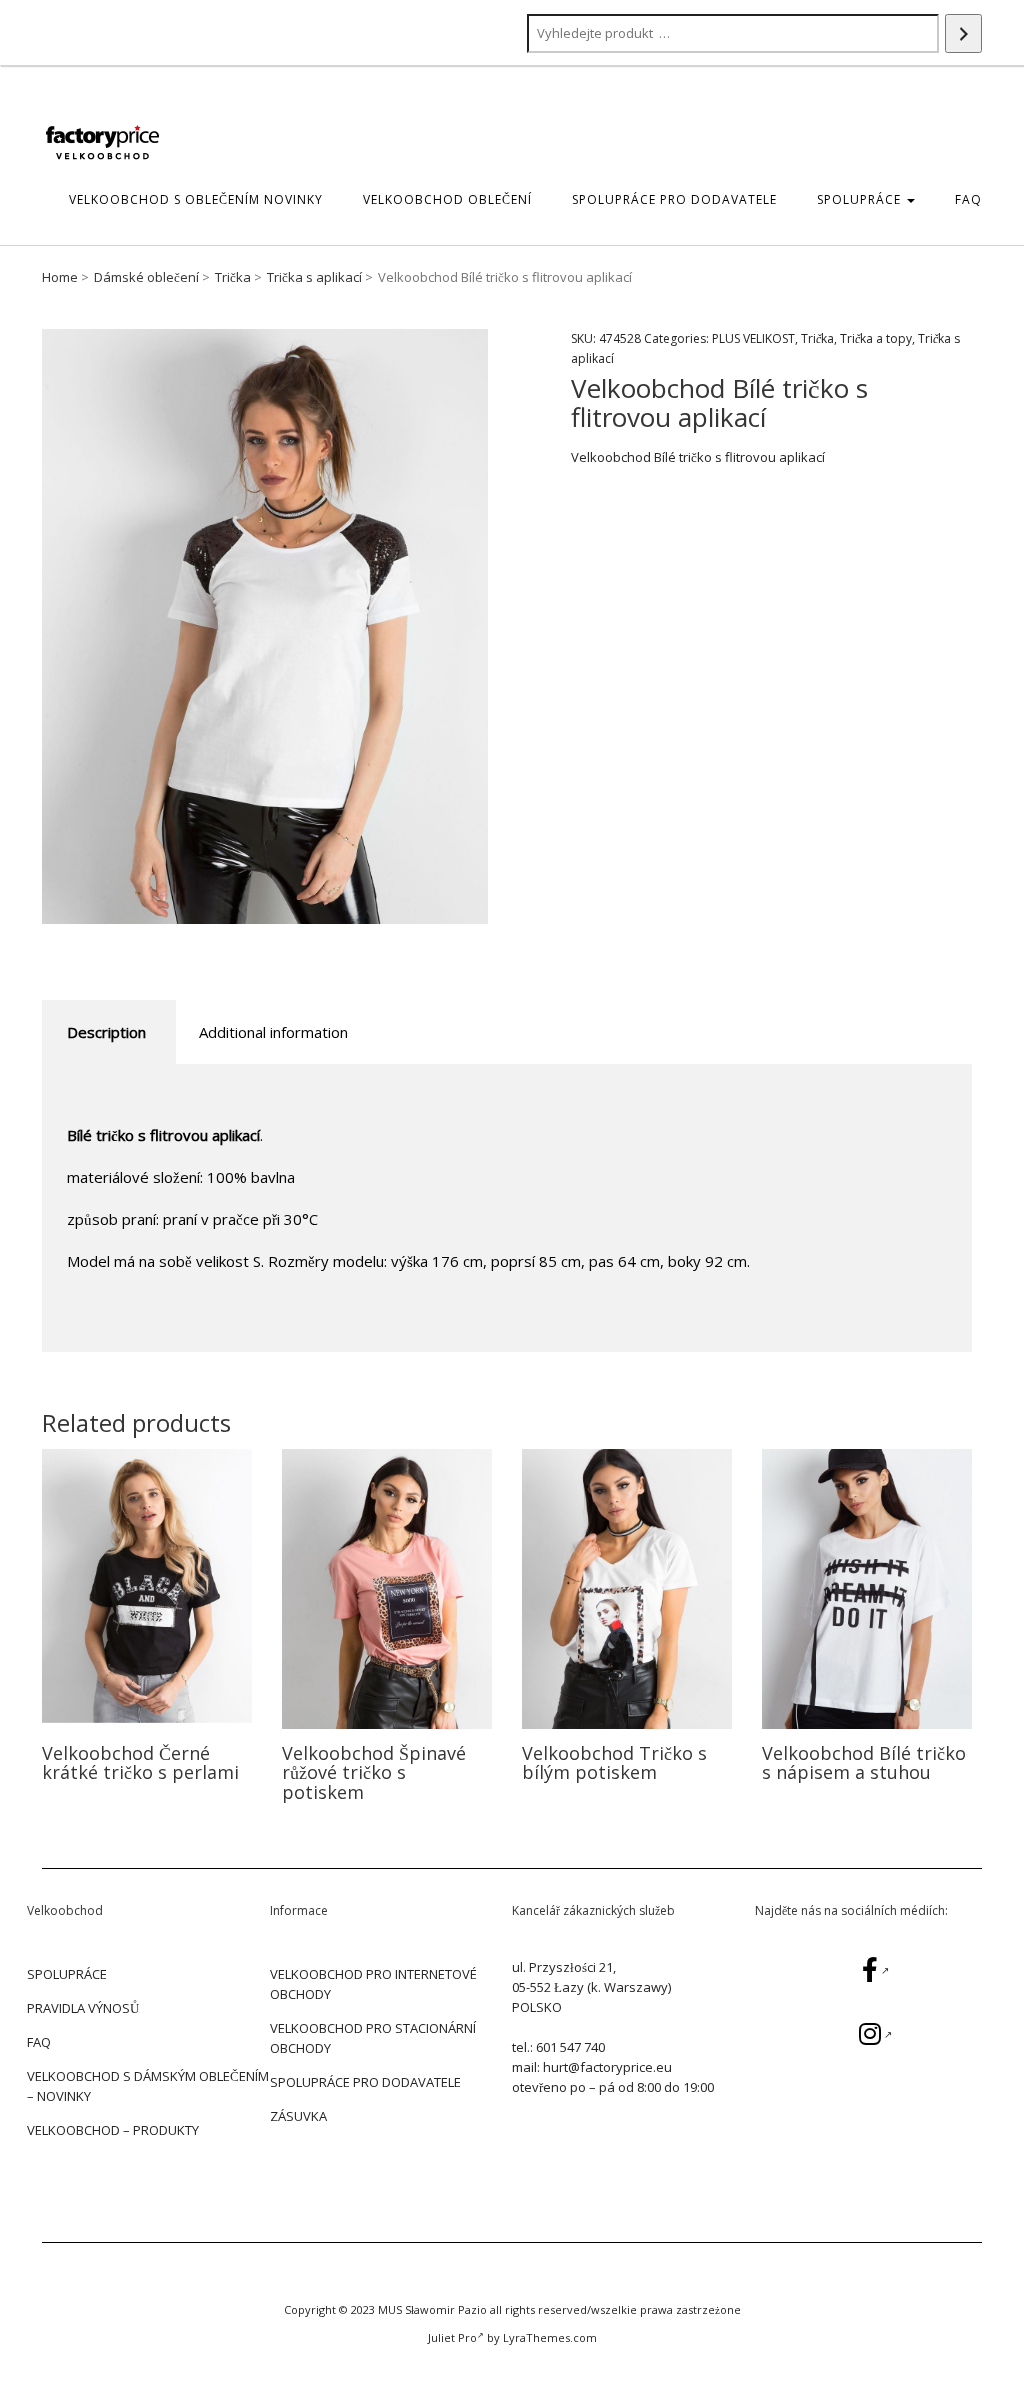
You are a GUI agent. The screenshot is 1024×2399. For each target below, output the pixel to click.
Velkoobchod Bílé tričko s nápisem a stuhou (864, 1763)
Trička (233, 277)
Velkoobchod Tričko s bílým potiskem (614, 1763)
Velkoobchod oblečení (447, 199)
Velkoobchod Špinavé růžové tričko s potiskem (374, 1773)
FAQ (968, 199)
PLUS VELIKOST (753, 338)
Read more (147, 1588)
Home (60, 277)
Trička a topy (876, 338)
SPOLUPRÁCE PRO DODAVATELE (674, 199)
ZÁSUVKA (298, 2116)
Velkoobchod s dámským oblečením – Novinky (148, 2086)
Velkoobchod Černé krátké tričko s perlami (140, 1763)
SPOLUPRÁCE (861, 199)
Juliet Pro (452, 2337)
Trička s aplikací (314, 277)
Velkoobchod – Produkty (113, 2130)
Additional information (273, 1032)
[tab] (106, 1032)
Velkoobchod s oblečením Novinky (196, 199)
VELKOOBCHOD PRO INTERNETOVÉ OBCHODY (373, 1984)
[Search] (963, 33)
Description (106, 1032)
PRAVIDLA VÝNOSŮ (83, 2008)
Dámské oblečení (146, 277)
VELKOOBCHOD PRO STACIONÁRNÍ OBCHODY (373, 2038)
